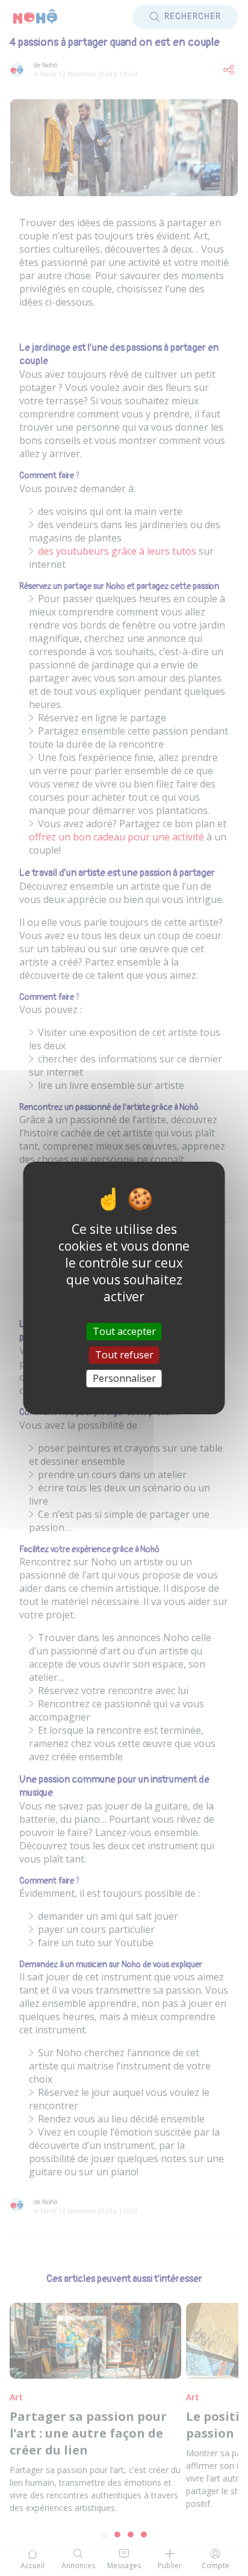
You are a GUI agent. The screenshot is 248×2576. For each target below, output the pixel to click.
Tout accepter (124, 1331)
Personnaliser (124, 1378)
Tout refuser (124, 1355)
